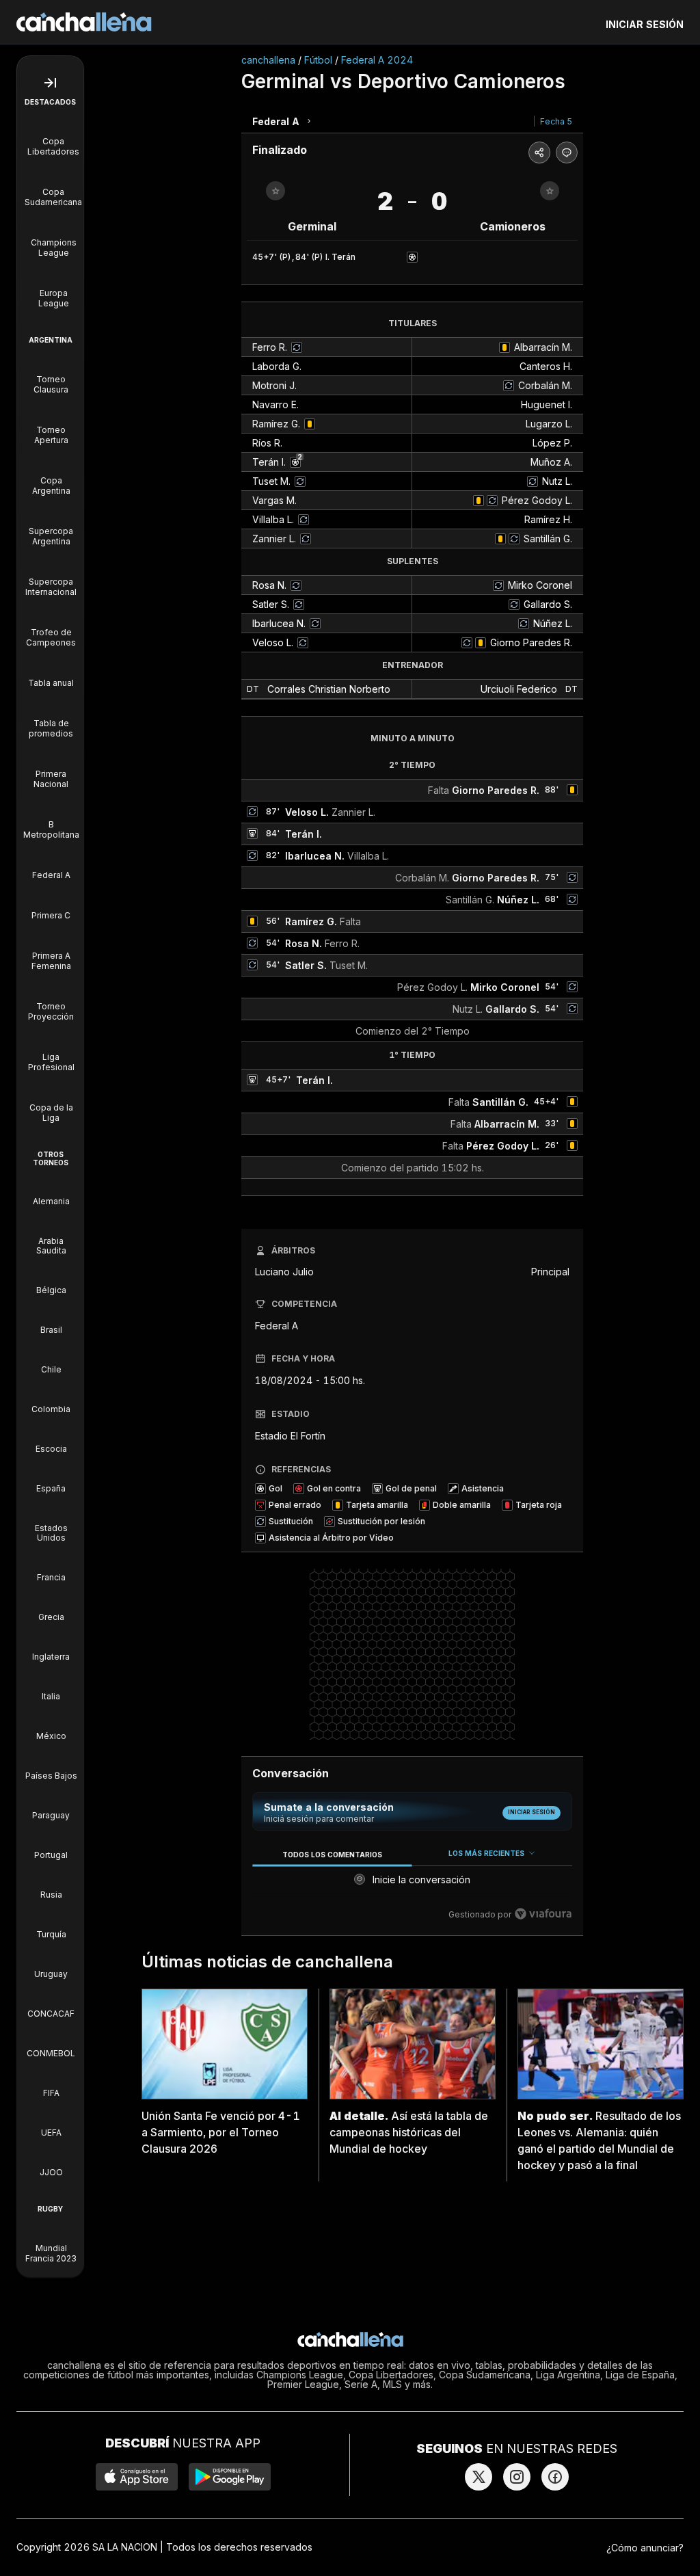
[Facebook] (555, 2477)
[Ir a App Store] (137, 2477)
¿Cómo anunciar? (645, 2548)
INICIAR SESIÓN (645, 24)
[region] (412, 1884)
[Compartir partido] (539, 152)
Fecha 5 (556, 121)
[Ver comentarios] (567, 152)
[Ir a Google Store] (230, 2477)
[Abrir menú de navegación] (50, 83)
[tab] (332, 1854)
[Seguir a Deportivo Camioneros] (550, 191)
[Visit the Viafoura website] (543, 1914)
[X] (479, 2477)
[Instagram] (517, 2477)
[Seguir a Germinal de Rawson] (275, 191)
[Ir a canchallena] (84, 22)
